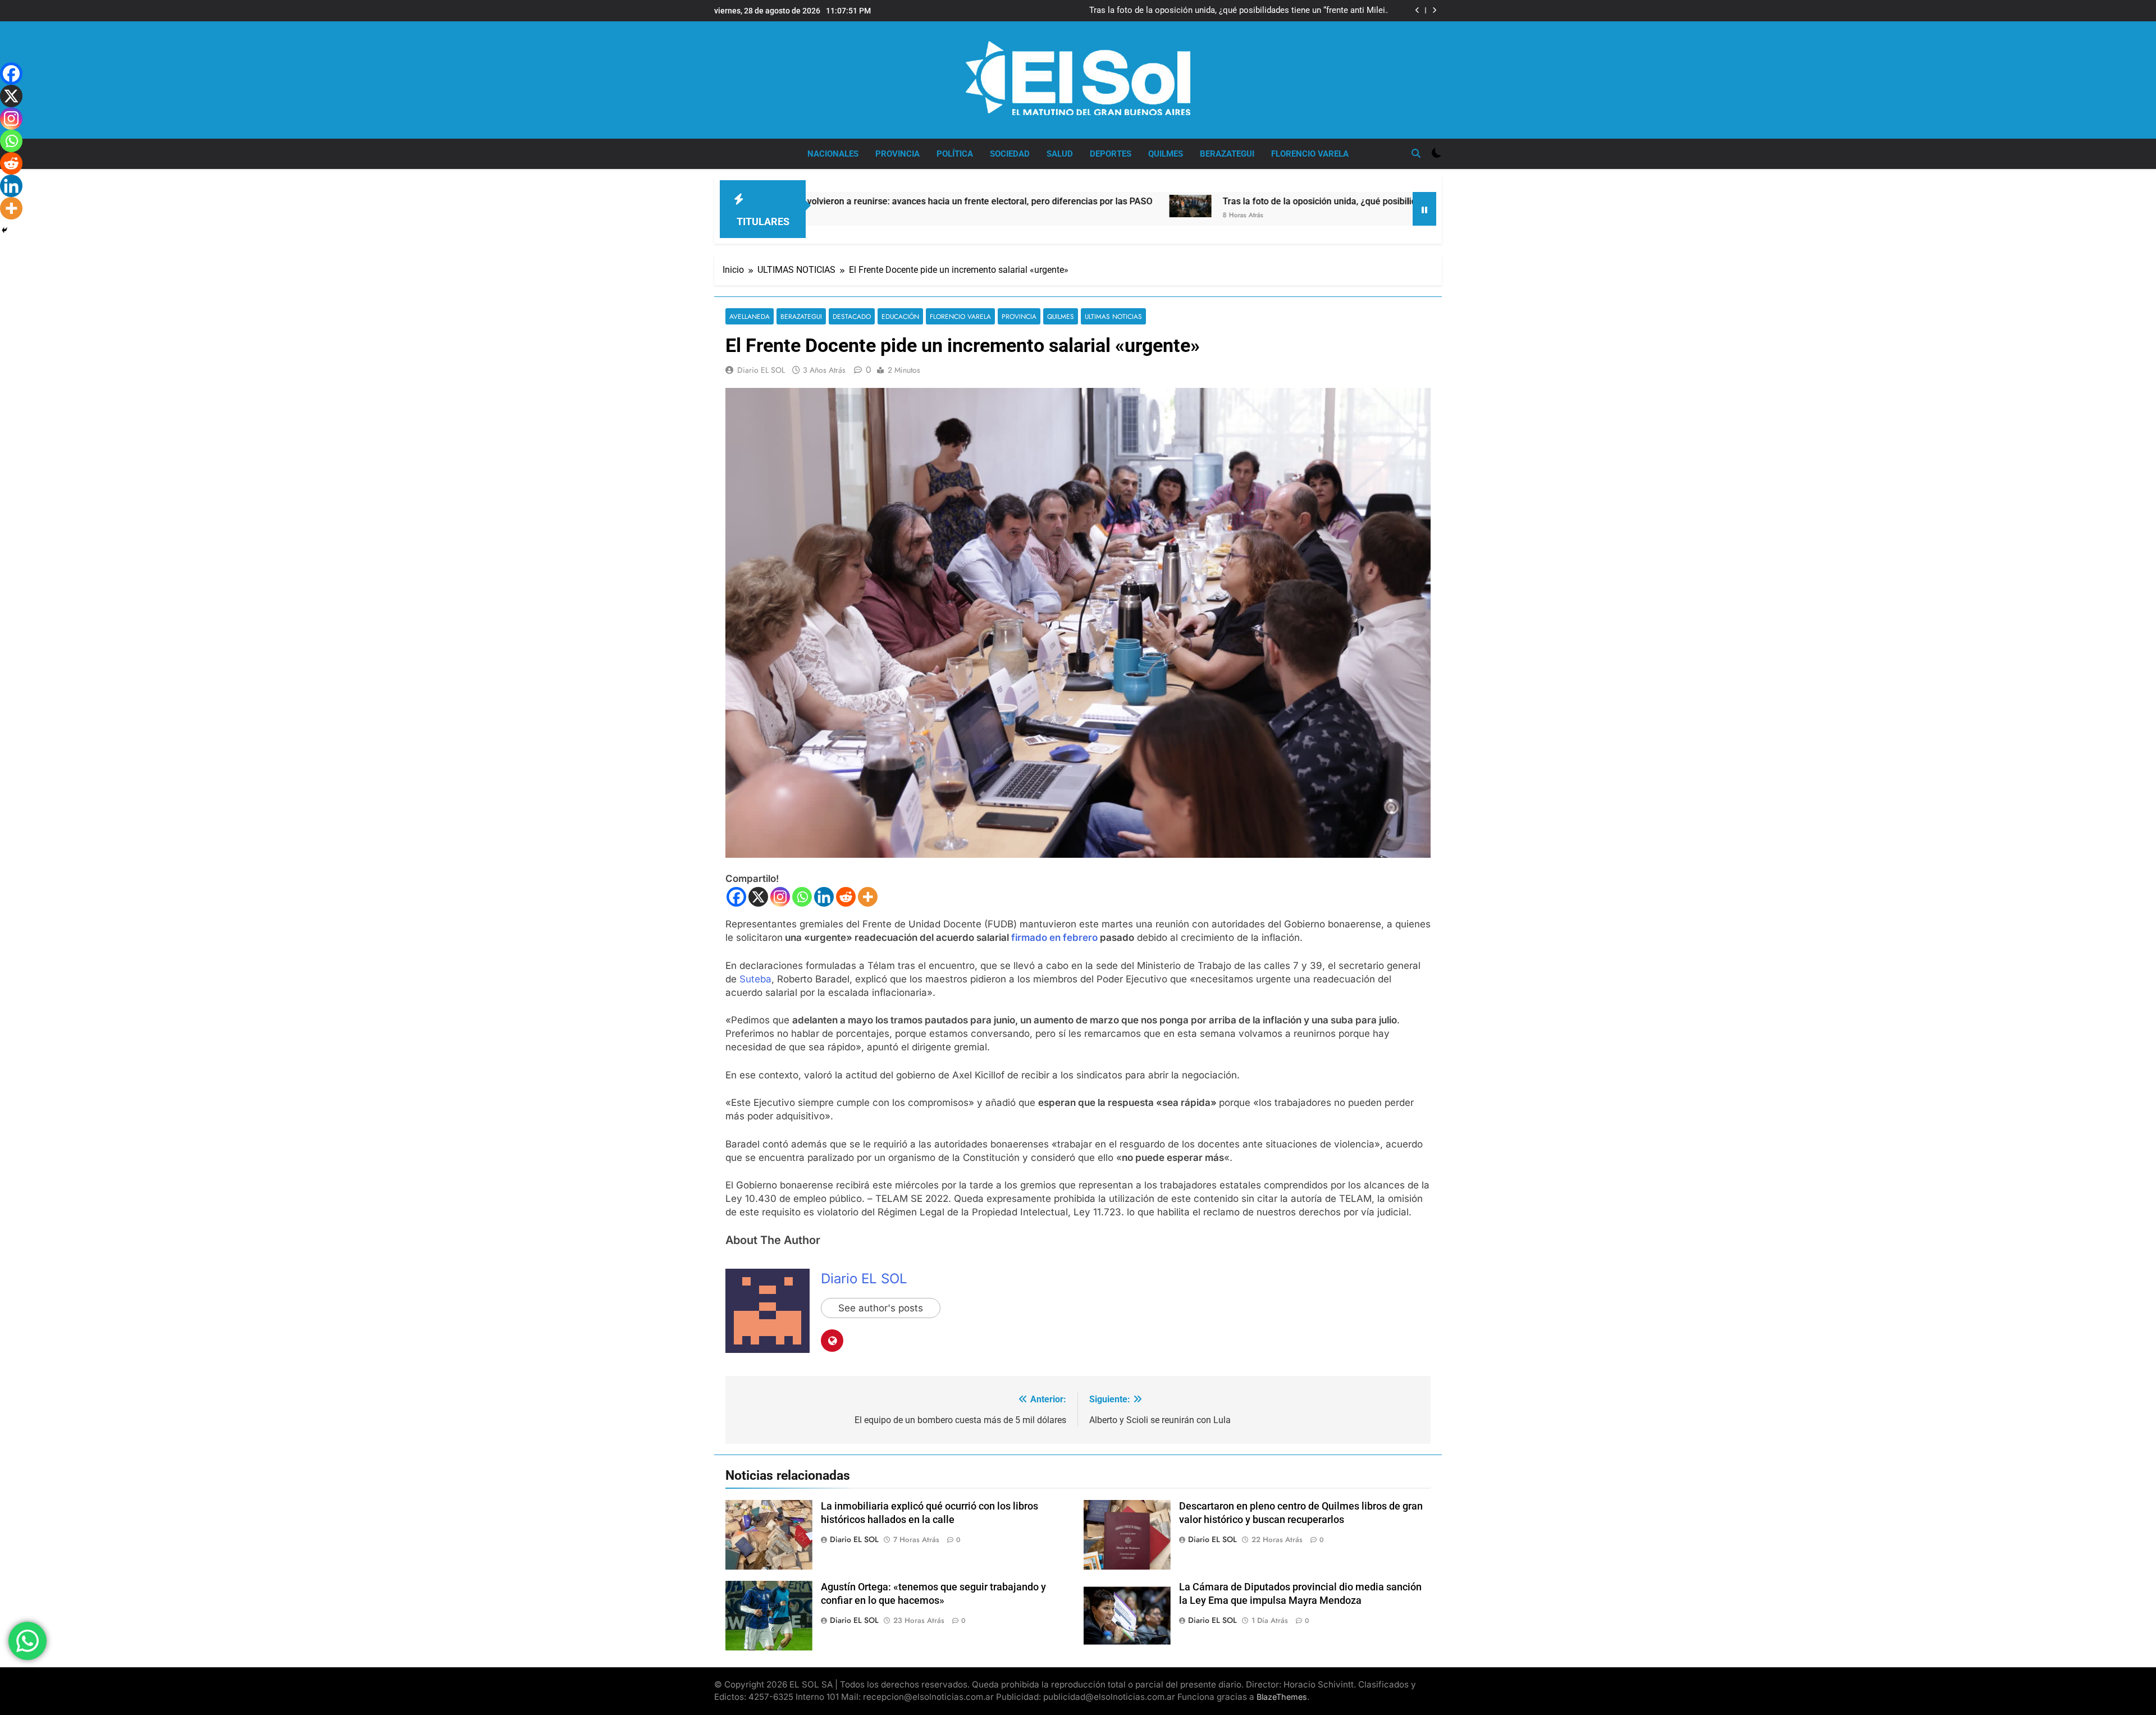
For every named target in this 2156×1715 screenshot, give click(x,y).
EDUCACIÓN (900, 316)
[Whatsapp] (802, 897)
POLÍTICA (955, 154)
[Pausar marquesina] (1424, 209)
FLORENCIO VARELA (1310, 154)
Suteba (755, 979)
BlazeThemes (1282, 1697)
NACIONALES (833, 154)
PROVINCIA (897, 154)
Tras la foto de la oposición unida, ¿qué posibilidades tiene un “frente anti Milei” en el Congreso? (1239, 11)
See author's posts (881, 1308)
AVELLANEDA (750, 316)
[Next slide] (1434, 10)
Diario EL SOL (761, 370)
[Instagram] (780, 897)
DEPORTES (1111, 154)
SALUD (1060, 154)
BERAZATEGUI (1227, 154)
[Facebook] (736, 897)
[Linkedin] (824, 897)
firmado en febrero (1054, 937)
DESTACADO (852, 316)
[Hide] (4, 230)
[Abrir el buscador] (1416, 153)
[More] (868, 897)
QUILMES (1166, 154)
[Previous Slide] (1417, 10)
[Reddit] (846, 897)
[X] (758, 897)
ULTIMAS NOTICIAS (1113, 316)
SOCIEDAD (1010, 154)
